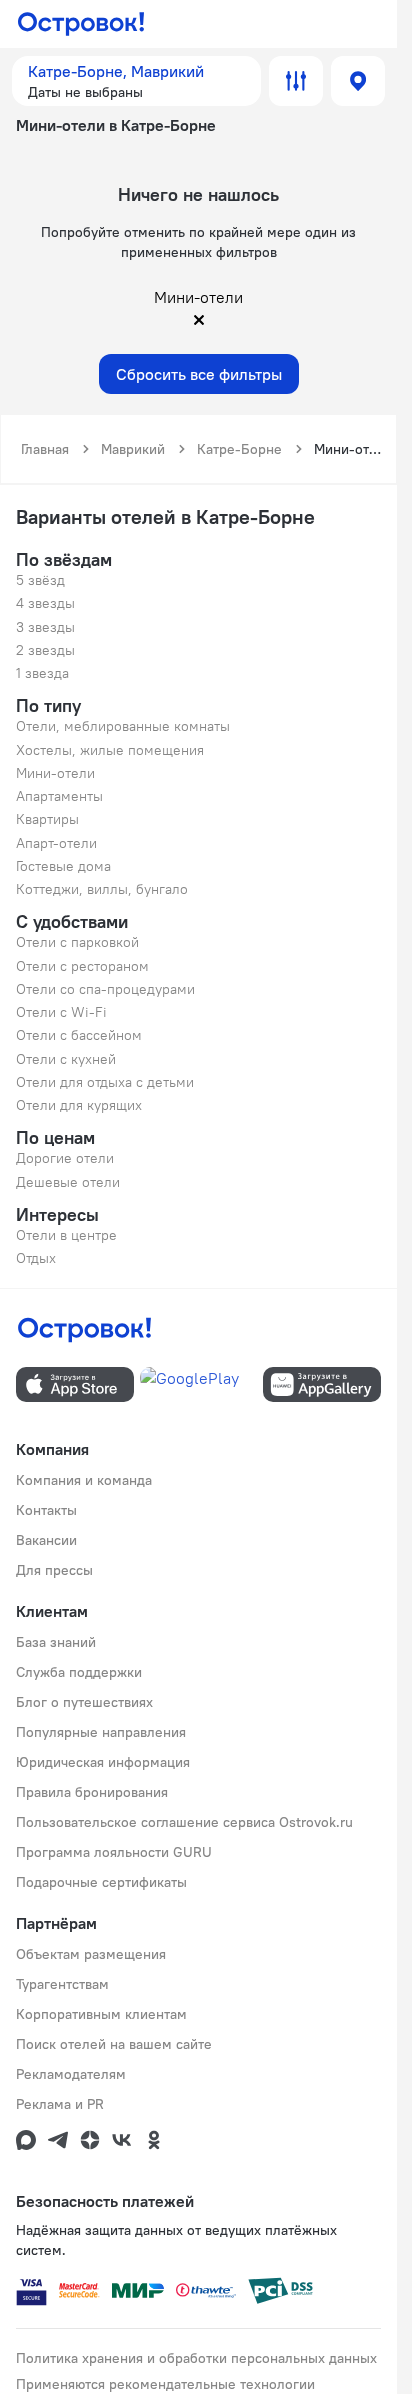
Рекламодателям (71, 2074)
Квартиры (47, 819)
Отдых (36, 1258)
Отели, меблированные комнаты (123, 726)
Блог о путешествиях (84, 1702)
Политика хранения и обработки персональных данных (196, 2358)
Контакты (46, 1510)
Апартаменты (59, 796)
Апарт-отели (56, 843)
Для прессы (54, 1570)
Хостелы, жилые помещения (110, 750)
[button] (136, 81)
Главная (45, 449)
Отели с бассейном (79, 1035)
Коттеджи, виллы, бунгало (102, 889)
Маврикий (133, 449)
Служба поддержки (79, 1672)
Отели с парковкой (77, 942)
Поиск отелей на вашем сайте (114, 2044)
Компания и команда (84, 1480)
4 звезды (45, 603)
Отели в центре (66, 1235)
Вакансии (46, 1540)
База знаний (56, 1642)
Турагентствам (62, 1984)
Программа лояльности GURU (114, 1852)
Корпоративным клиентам (101, 2014)
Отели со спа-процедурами (105, 989)
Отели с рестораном (82, 966)
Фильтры (296, 81)
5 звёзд (40, 580)
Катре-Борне (239, 449)
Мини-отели (55, 773)
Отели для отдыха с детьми (105, 1082)
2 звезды (45, 650)
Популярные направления (101, 1732)
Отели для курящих (79, 1105)
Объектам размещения (91, 1954)
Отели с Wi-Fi (61, 1012)
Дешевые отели (68, 1182)
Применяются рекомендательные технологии (165, 2384)
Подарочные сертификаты (101, 1882)
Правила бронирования (92, 1792)
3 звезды (45, 627)
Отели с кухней (66, 1059)
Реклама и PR (60, 2104)
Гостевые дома (63, 866)
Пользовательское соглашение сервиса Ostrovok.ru (184, 1822)
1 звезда (42, 673)
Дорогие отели (65, 1158)
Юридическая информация (103, 1762)
